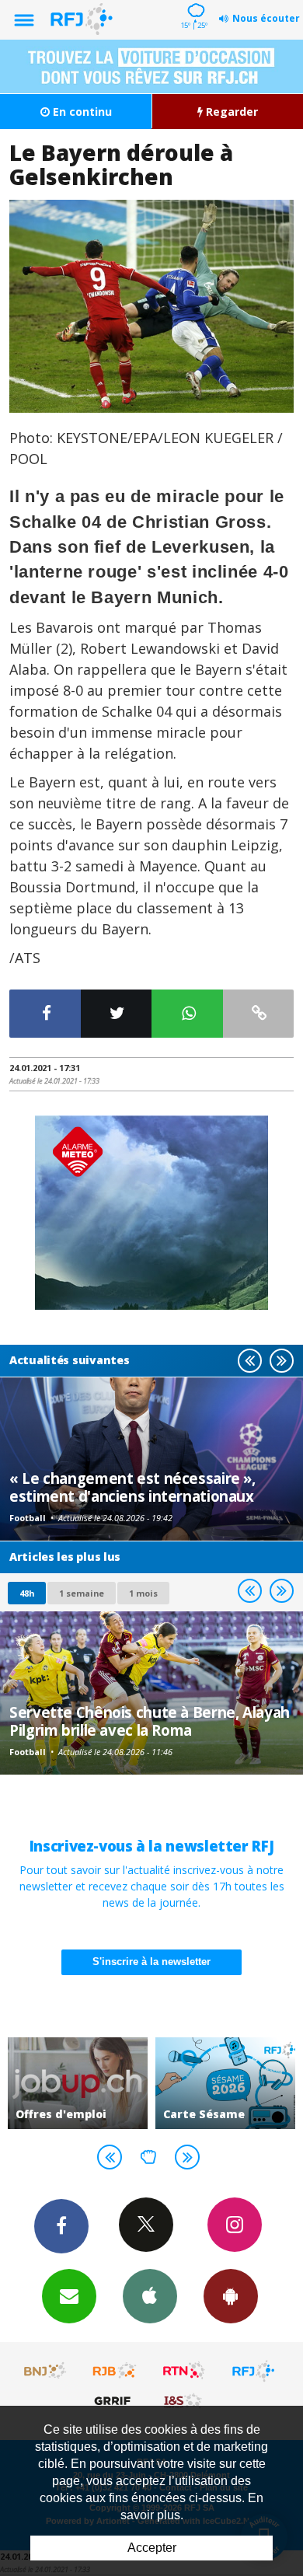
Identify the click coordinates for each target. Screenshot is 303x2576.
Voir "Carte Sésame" (193, 2083)
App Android (231, 2296)
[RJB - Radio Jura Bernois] (115, 2371)
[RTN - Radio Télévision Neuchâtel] (184, 2371)
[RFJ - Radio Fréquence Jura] (253, 2371)
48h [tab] (27, 1593)
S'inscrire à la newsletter (151, 1962)
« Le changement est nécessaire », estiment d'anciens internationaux (132, 1487)
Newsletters (69, 2296)
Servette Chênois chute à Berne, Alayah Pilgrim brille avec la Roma (150, 1721)
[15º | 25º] (194, 2)
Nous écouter (266, 18)
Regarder (230, 112)
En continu (81, 112)
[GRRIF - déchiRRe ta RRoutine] (115, 2400)
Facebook (61, 2226)
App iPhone (150, 2296)
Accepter (152, 2548)
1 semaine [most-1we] (82, 1593)
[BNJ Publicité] (46, 2371)
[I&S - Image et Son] (184, 2400)
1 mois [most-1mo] (143, 1593)
